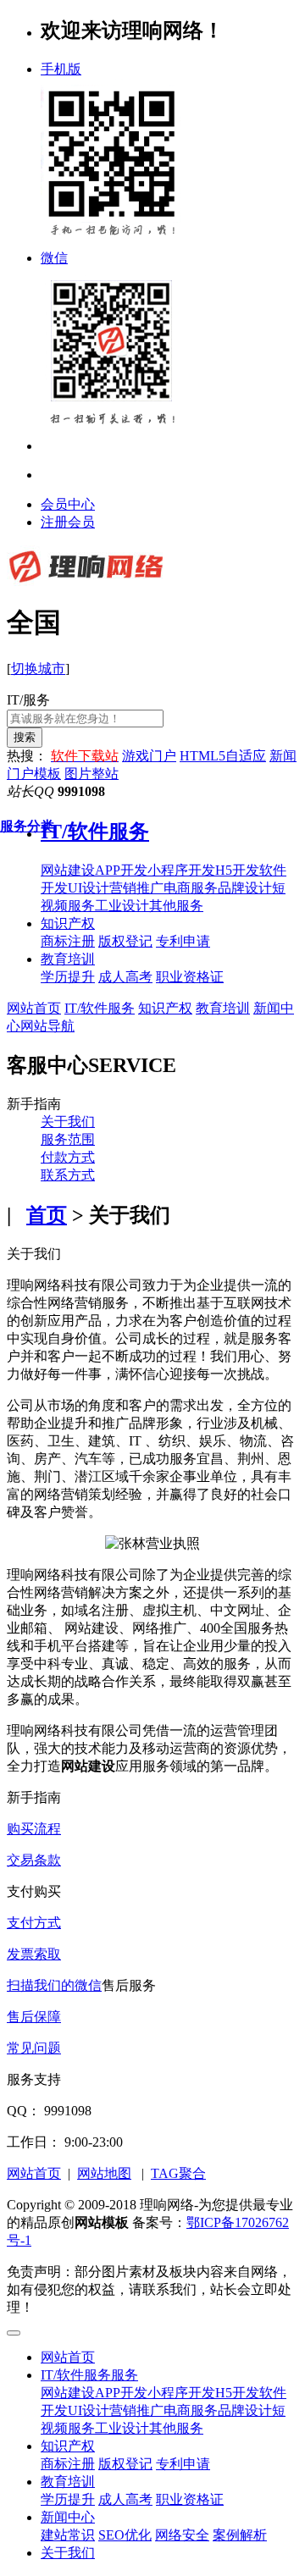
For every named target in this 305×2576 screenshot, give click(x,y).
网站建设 (68, 2393)
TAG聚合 (178, 2173)
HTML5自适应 (223, 756)
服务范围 (68, 1139)
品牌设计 (245, 2410)
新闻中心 (68, 2517)
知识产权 (68, 923)
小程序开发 (181, 2393)
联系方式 (68, 1175)
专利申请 (183, 2464)
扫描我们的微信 (54, 1985)
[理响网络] (85, 582)
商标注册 (68, 2464)
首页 (47, 1215)
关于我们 (68, 1122)
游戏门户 (149, 756)
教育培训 (68, 959)
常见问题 (34, 2048)
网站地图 (104, 2173)
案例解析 (240, 2535)
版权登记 (125, 2464)
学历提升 (68, 2499)
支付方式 (34, 1923)
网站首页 (34, 1008)
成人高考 (125, 2499)
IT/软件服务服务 (89, 2375)
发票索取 (34, 1954)
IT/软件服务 (100, 1008)
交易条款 (34, 1860)
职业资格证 (190, 2499)
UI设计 (89, 2410)
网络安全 (182, 2535)
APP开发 (121, 2393)
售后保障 (34, 2017)
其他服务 (176, 2428)
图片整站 (91, 774)
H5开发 (237, 2393)
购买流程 (34, 1829)
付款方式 (68, 1157)
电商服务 (191, 2410)
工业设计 (122, 2428)
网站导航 (47, 1026)
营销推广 (136, 2410)
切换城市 (38, 669)
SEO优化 (125, 2535)
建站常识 (68, 2535)
